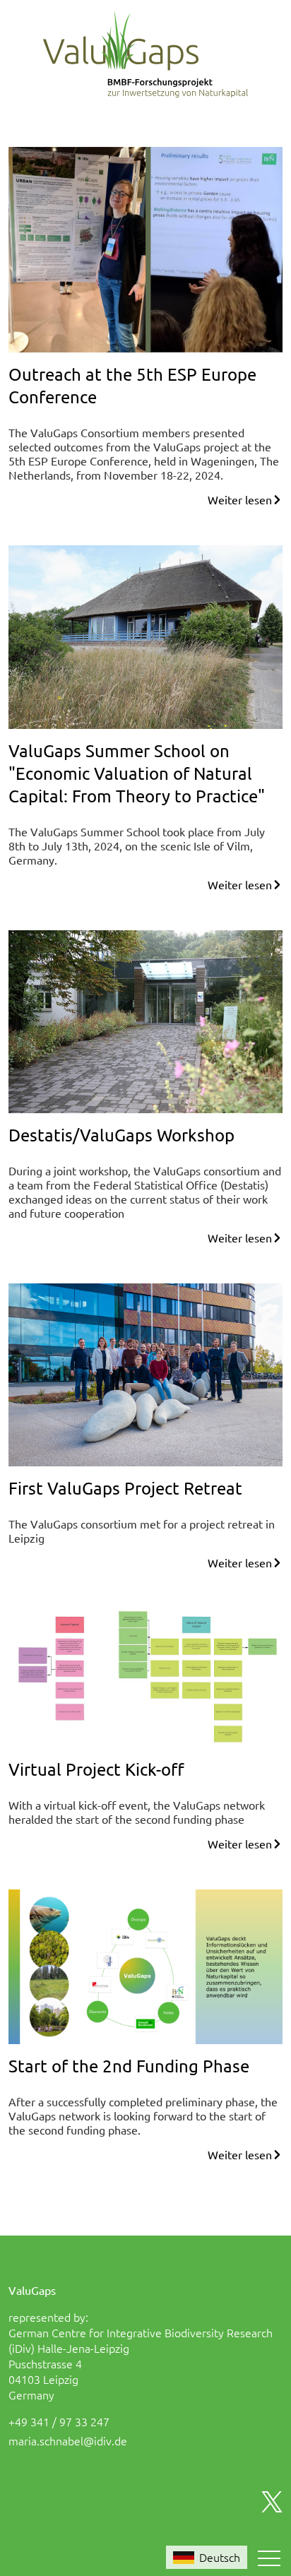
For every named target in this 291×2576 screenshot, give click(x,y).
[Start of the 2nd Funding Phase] (145, 1965)
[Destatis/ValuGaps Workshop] (145, 1019)
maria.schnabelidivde (68, 2440)
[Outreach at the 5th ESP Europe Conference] (145, 248)
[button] (269, 2558)
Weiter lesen (240, 499)
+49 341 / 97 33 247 (59, 2421)
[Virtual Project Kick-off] (145, 1676)
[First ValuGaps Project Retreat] (145, 1372)
